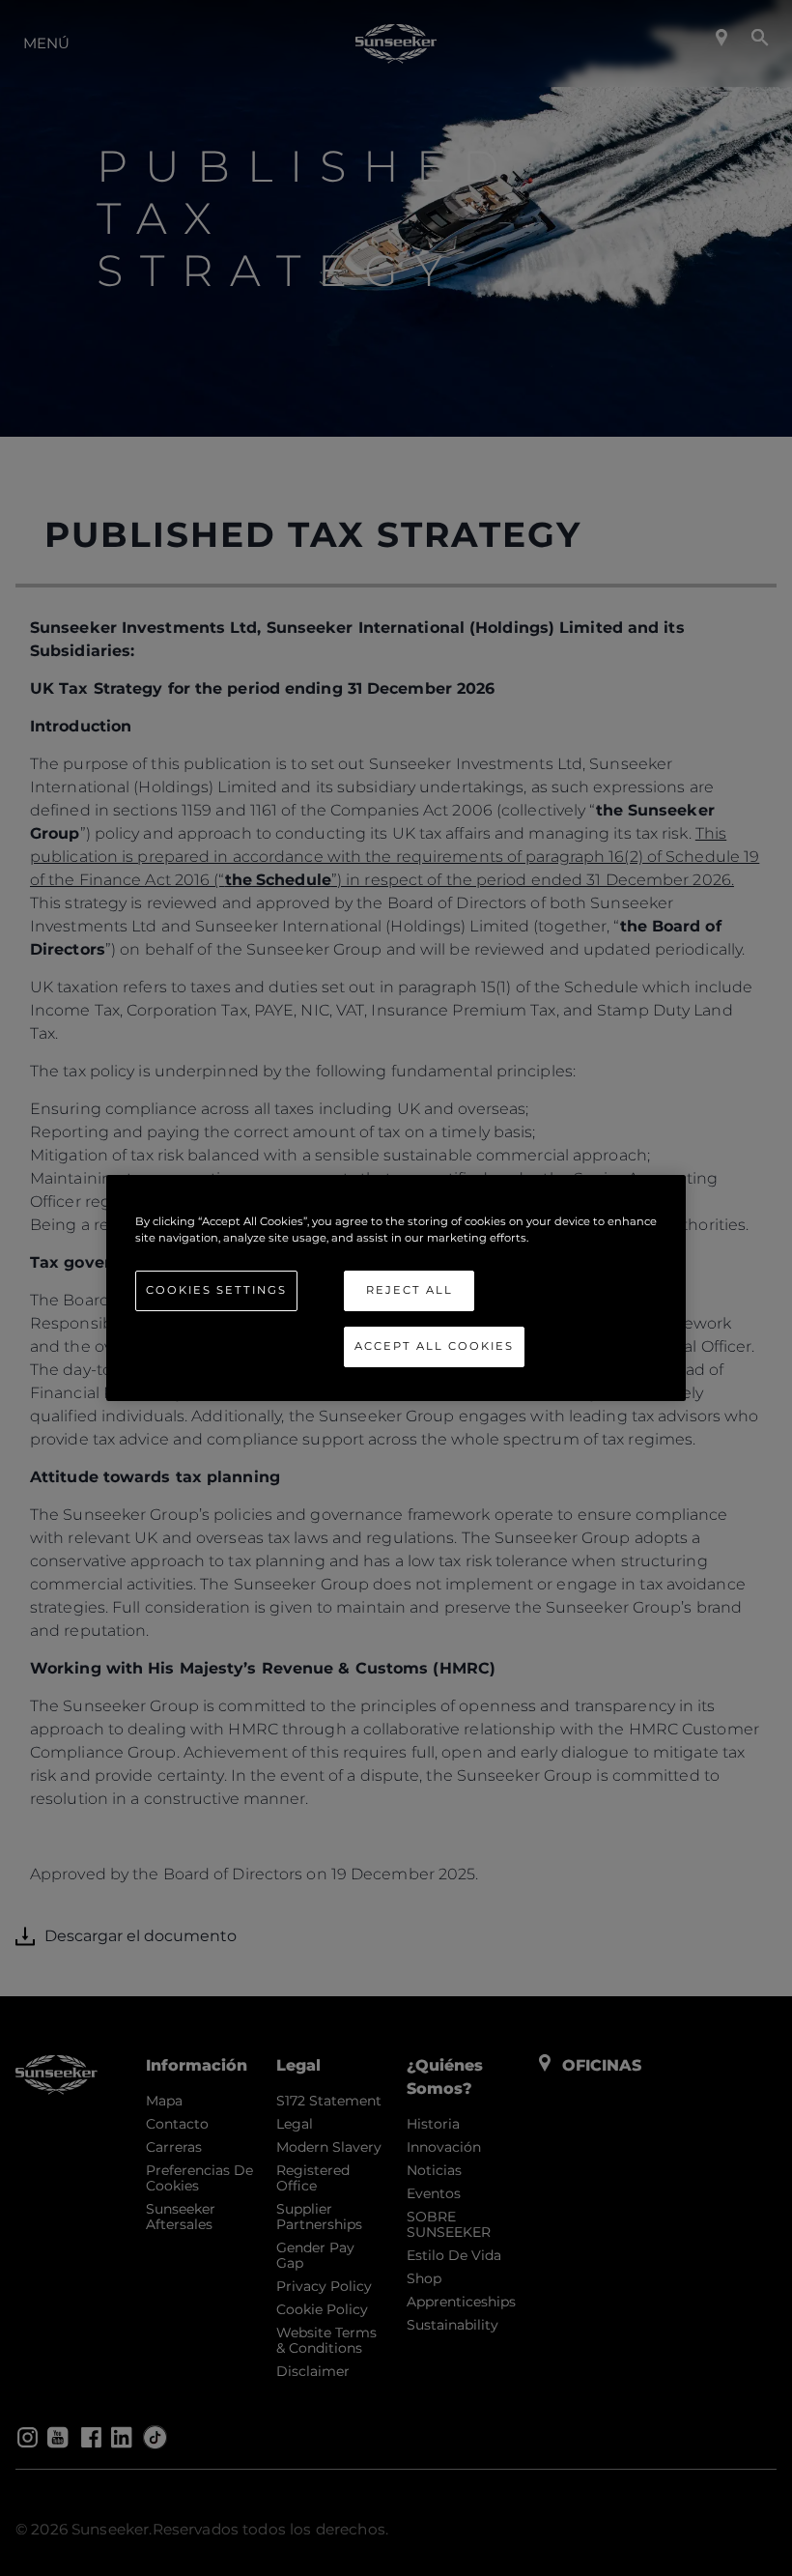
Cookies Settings (216, 1290)
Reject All (410, 1290)
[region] (396, 1288)
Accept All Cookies (434, 1346)
